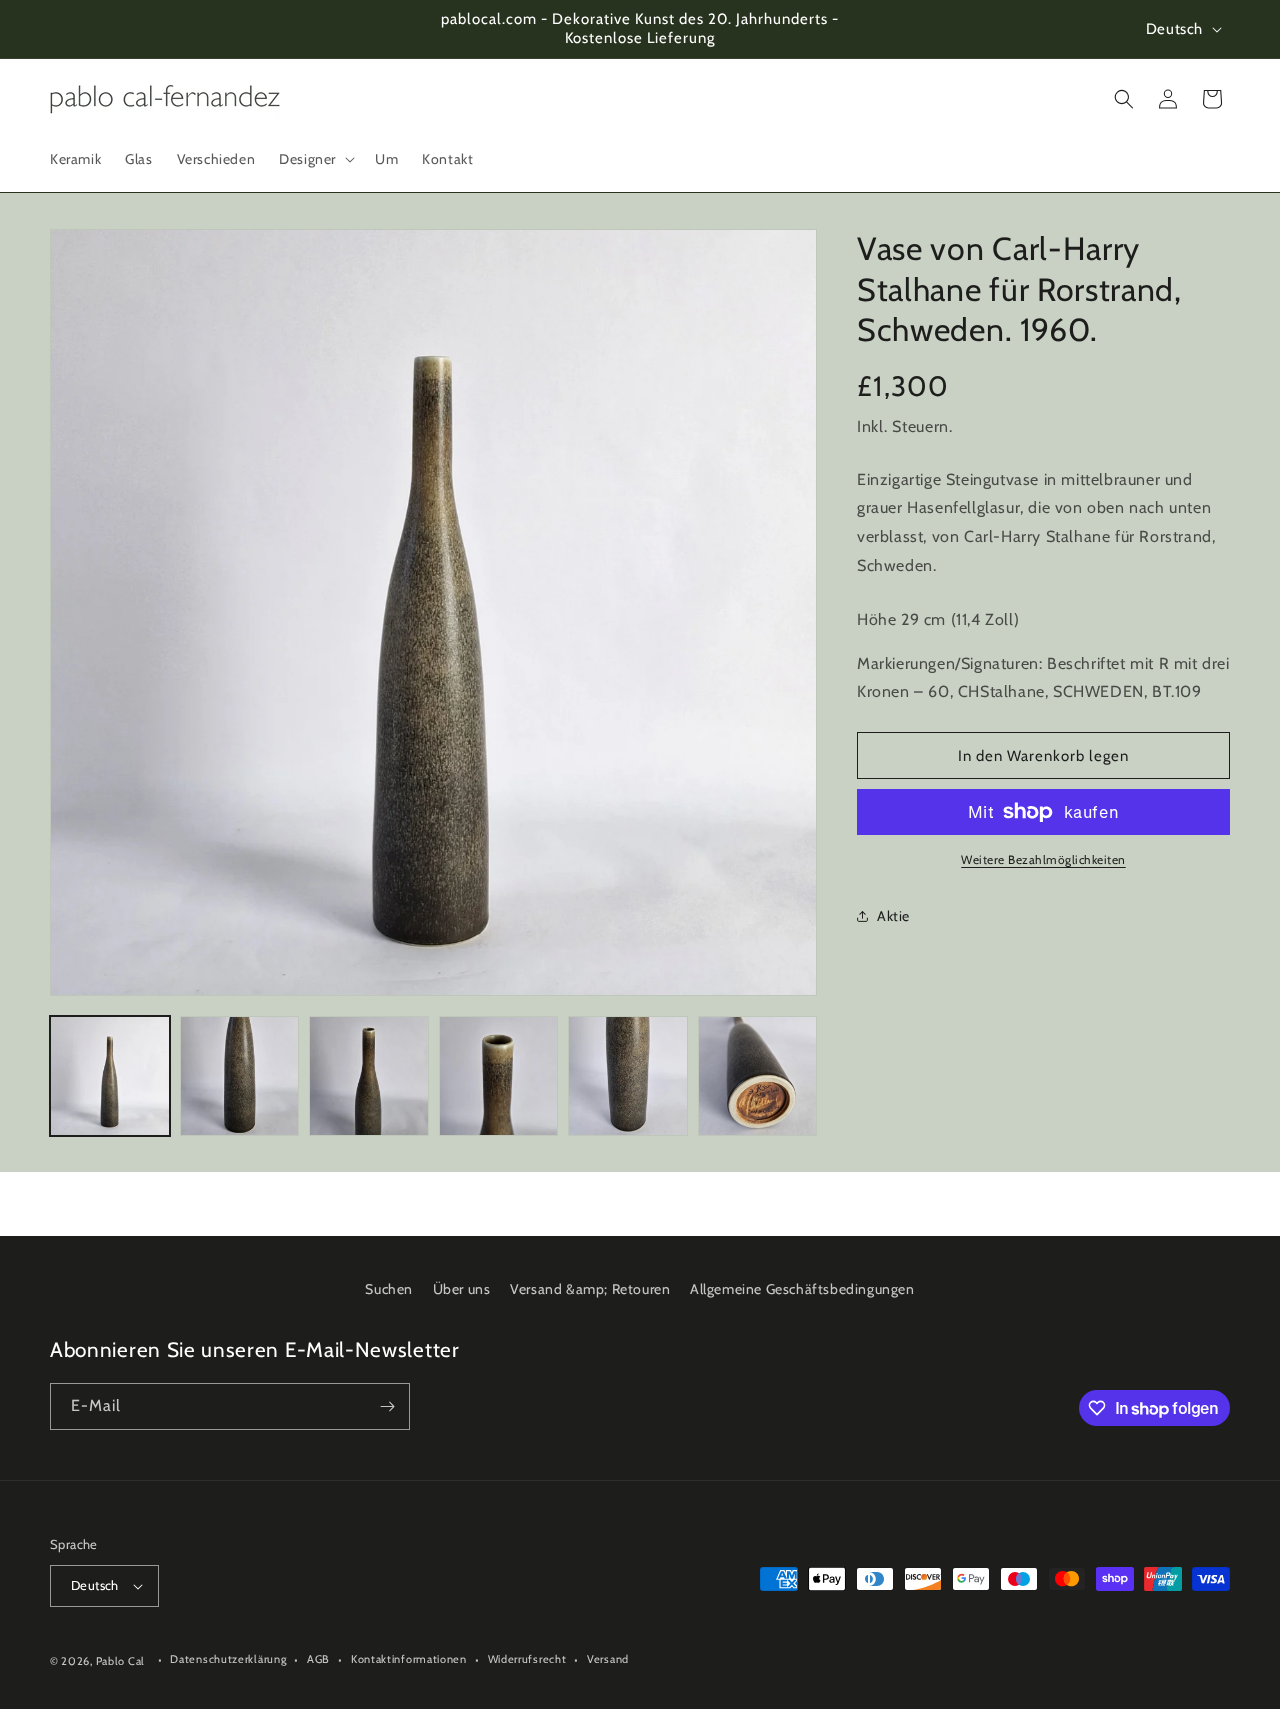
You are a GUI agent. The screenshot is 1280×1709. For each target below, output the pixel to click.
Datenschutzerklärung (228, 1659)
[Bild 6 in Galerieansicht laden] (758, 1076)
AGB (318, 1659)
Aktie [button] (893, 916)
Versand (608, 1659)
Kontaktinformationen (409, 1659)
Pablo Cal (120, 1661)
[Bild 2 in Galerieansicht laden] (240, 1076)
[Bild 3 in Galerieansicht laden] (369, 1076)
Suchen (389, 1289)
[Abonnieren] (387, 1406)
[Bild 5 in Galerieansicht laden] (628, 1076)
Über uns (462, 1289)
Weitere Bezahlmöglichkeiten (1043, 859)
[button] (315, 159)
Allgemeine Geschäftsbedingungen (802, 1289)
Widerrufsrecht (527, 1659)
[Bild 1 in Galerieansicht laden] (110, 1076)
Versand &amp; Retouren (590, 1289)
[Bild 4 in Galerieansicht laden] (499, 1076)
